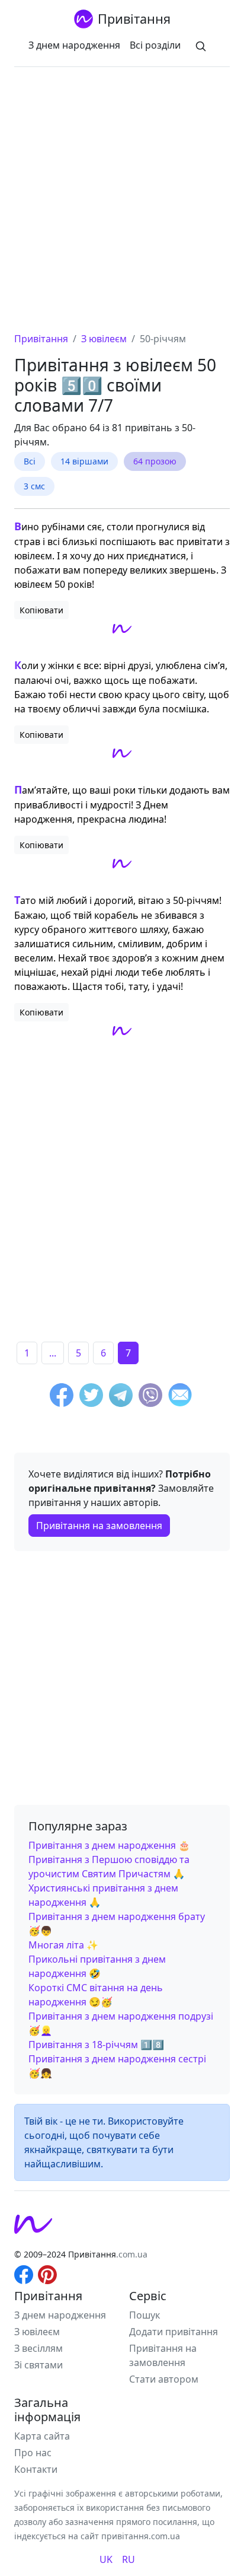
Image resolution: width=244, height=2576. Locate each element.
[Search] (201, 45)
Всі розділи (155, 45)
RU (129, 2559)
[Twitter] (91, 1397)
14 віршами (84, 461)
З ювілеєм (37, 2332)
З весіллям (38, 2348)
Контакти (36, 2469)
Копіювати (41, 610)
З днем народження (74, 45)
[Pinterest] (47, 2273)
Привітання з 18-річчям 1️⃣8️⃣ (96, 2045)
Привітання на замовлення (99, 1526)
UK (106, 2559)
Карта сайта (42, 2436)
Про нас (33, 2453)
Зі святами (38, 2365)
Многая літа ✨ (63, 1945)
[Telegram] (121, 1397)
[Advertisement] (122, 203)
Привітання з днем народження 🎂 (109, 1845)
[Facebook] (62, 1397)
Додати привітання (174, 2332)
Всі (30, 461)
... (53, 1353)
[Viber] (150, 1397)
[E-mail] (180, 1397)
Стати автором (164, 2379)
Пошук (145, 2315)
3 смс (34, 486)
